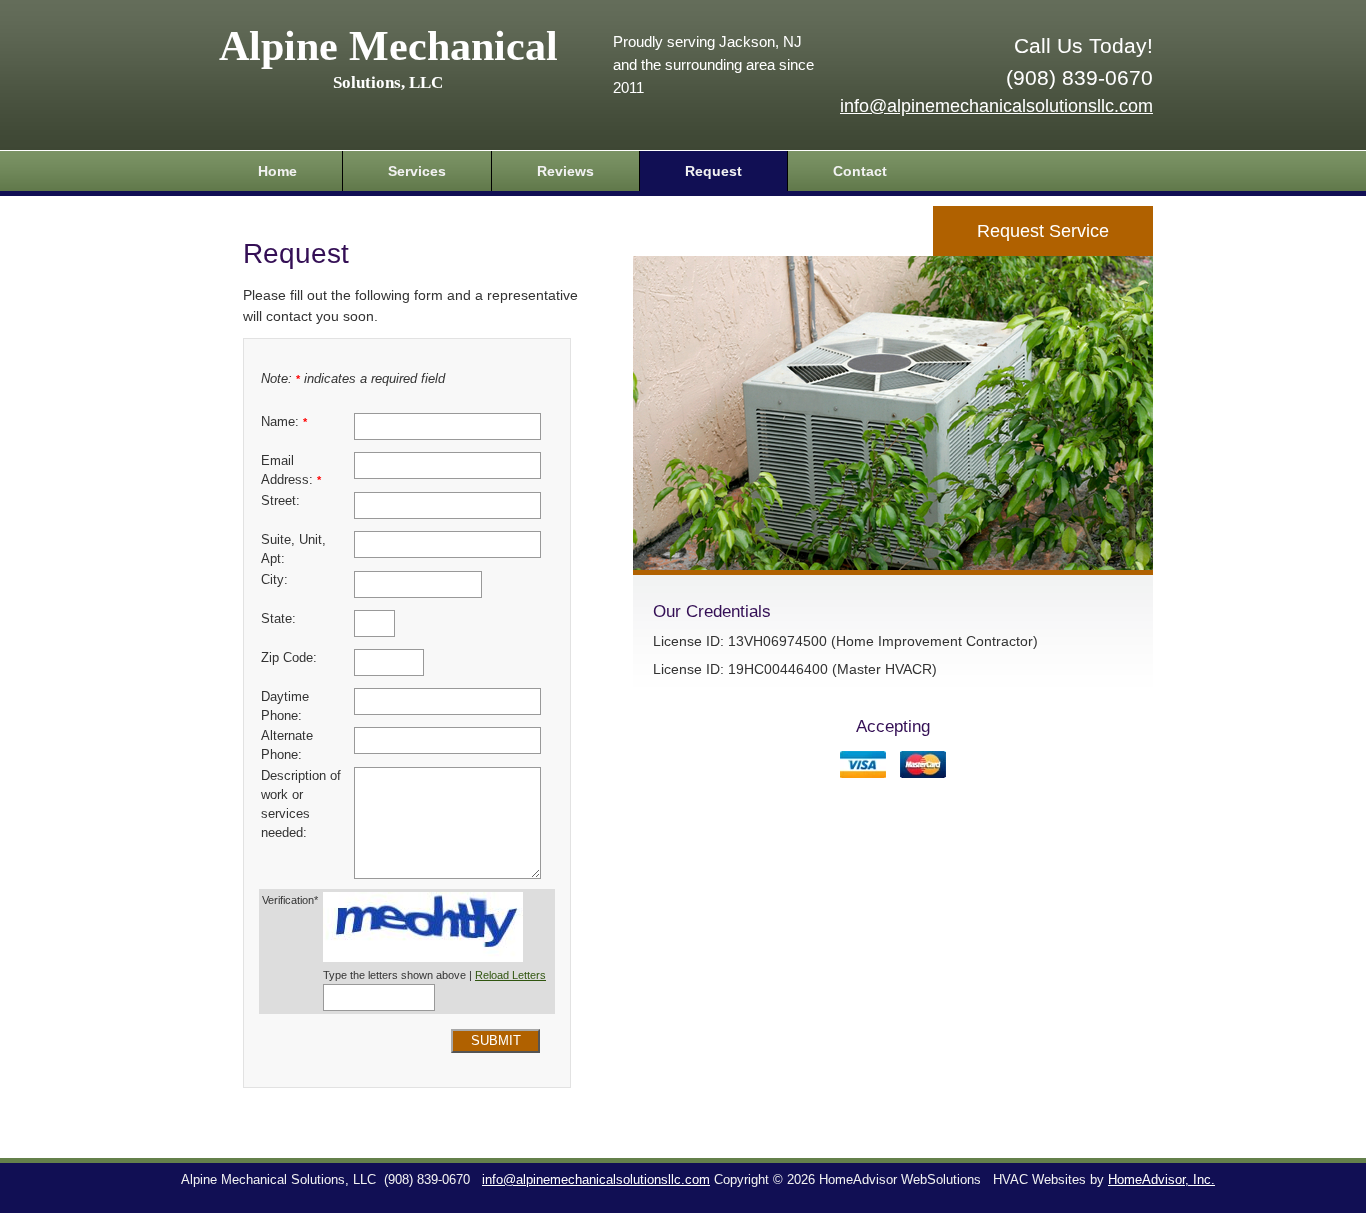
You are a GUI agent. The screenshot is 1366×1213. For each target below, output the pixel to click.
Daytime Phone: (285, 706)
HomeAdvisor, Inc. (1161, 1180)
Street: (280, 501)
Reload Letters (510, 975)
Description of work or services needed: (301, 804)
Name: (284, 422)
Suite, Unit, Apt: (293, 549)
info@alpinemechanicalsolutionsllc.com (996, 106)
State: (278, 619)
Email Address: (291, 470)
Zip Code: (289, 658)
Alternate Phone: (287, 745)
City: (274, 580)
